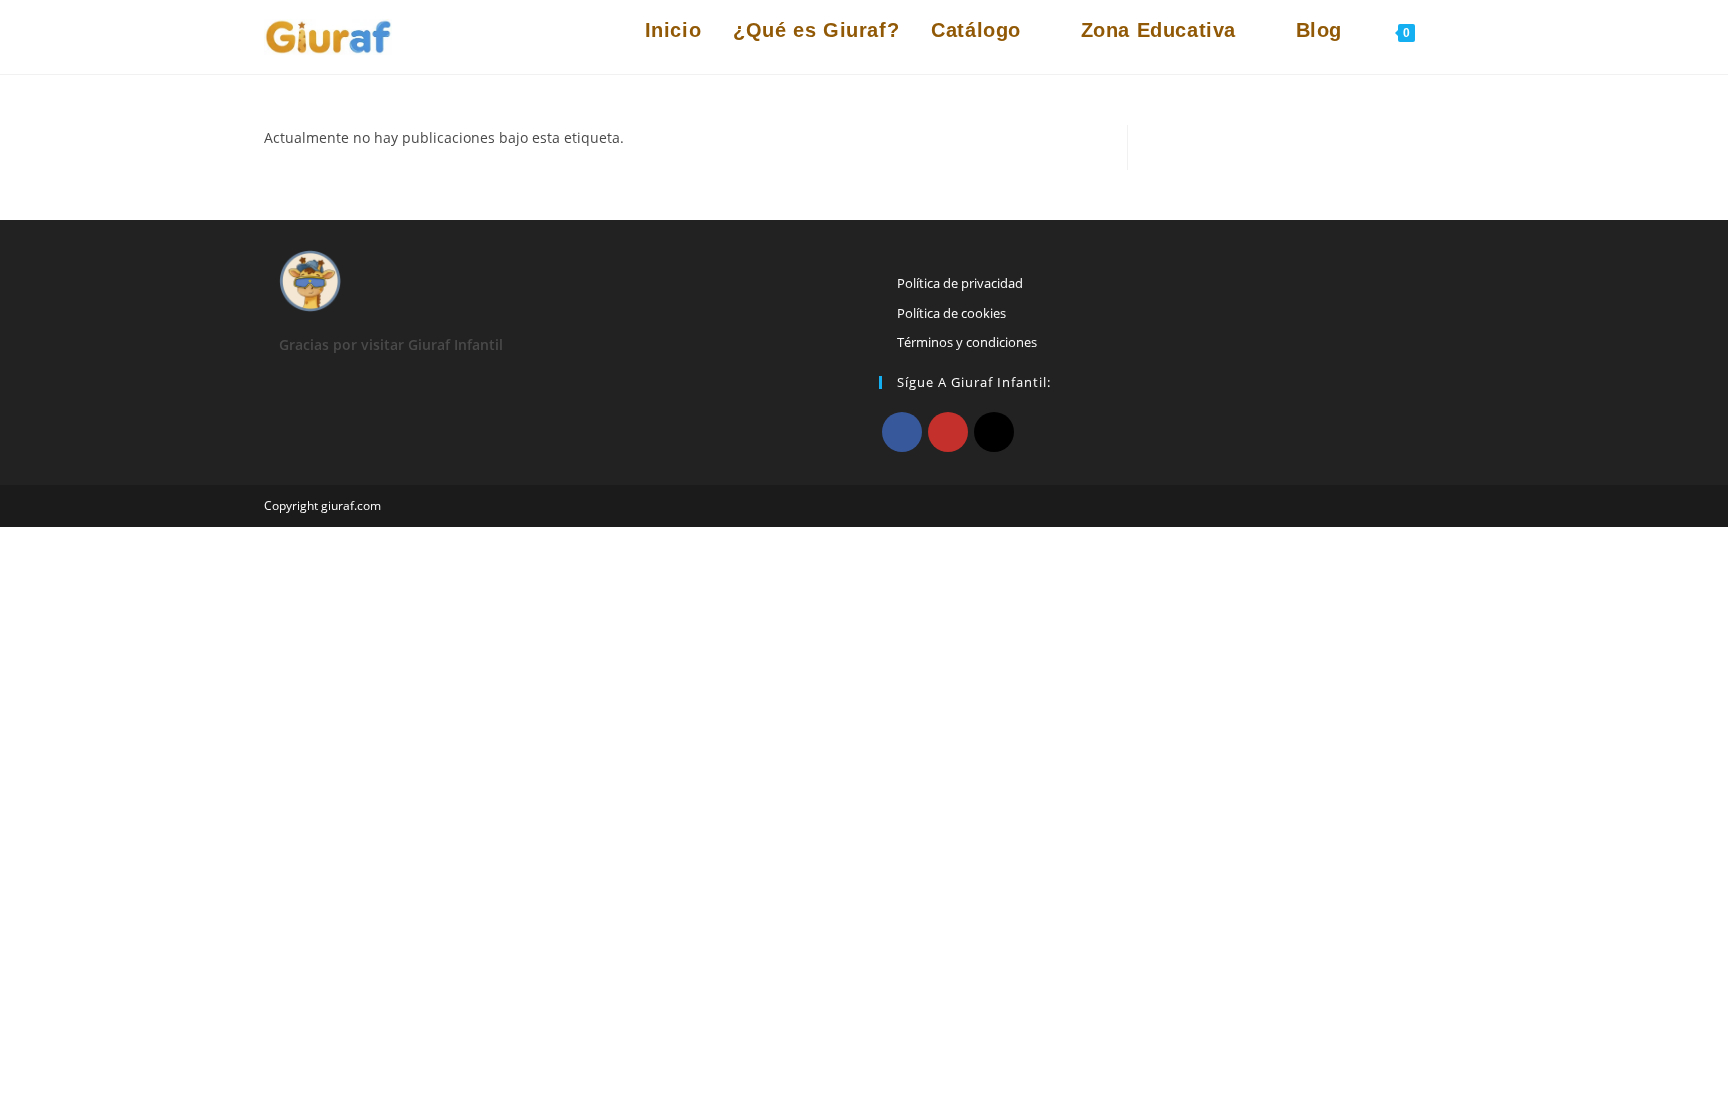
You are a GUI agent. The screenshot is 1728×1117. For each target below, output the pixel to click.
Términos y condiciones (967, 342)
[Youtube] (948, 432)
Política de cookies (951, 313)
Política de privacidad (960, 283)
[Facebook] (902, 432)
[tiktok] (994, 432)
